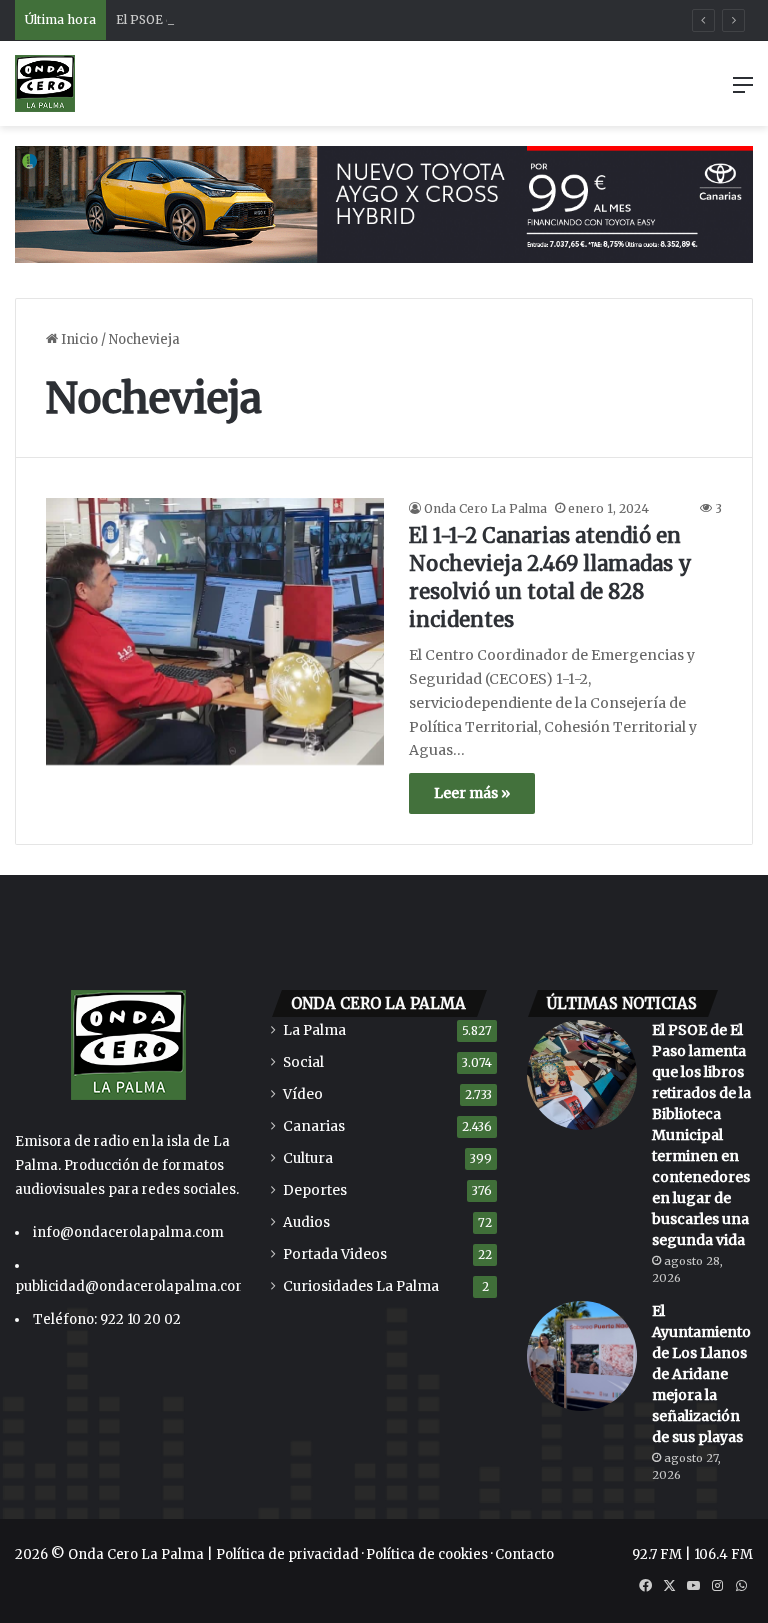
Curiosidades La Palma (361, 1286)
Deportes (315, 1190)
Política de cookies (427, 1554)
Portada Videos (335, 1254)
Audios (306, 1222)
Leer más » (472, 793)
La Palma (314, 1030)
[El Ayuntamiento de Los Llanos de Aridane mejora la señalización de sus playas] (582, 1356)
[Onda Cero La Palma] (45, 83)
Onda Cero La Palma (485, 508)
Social (303, 1062)
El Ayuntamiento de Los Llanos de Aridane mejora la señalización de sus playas (701, 1374)
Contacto (524, 1554)
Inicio (78, 339)
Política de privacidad (287, 1554)
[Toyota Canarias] (384, 203)
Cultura (308, 1158)
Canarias (314, 1126)
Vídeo (303, 1094)
